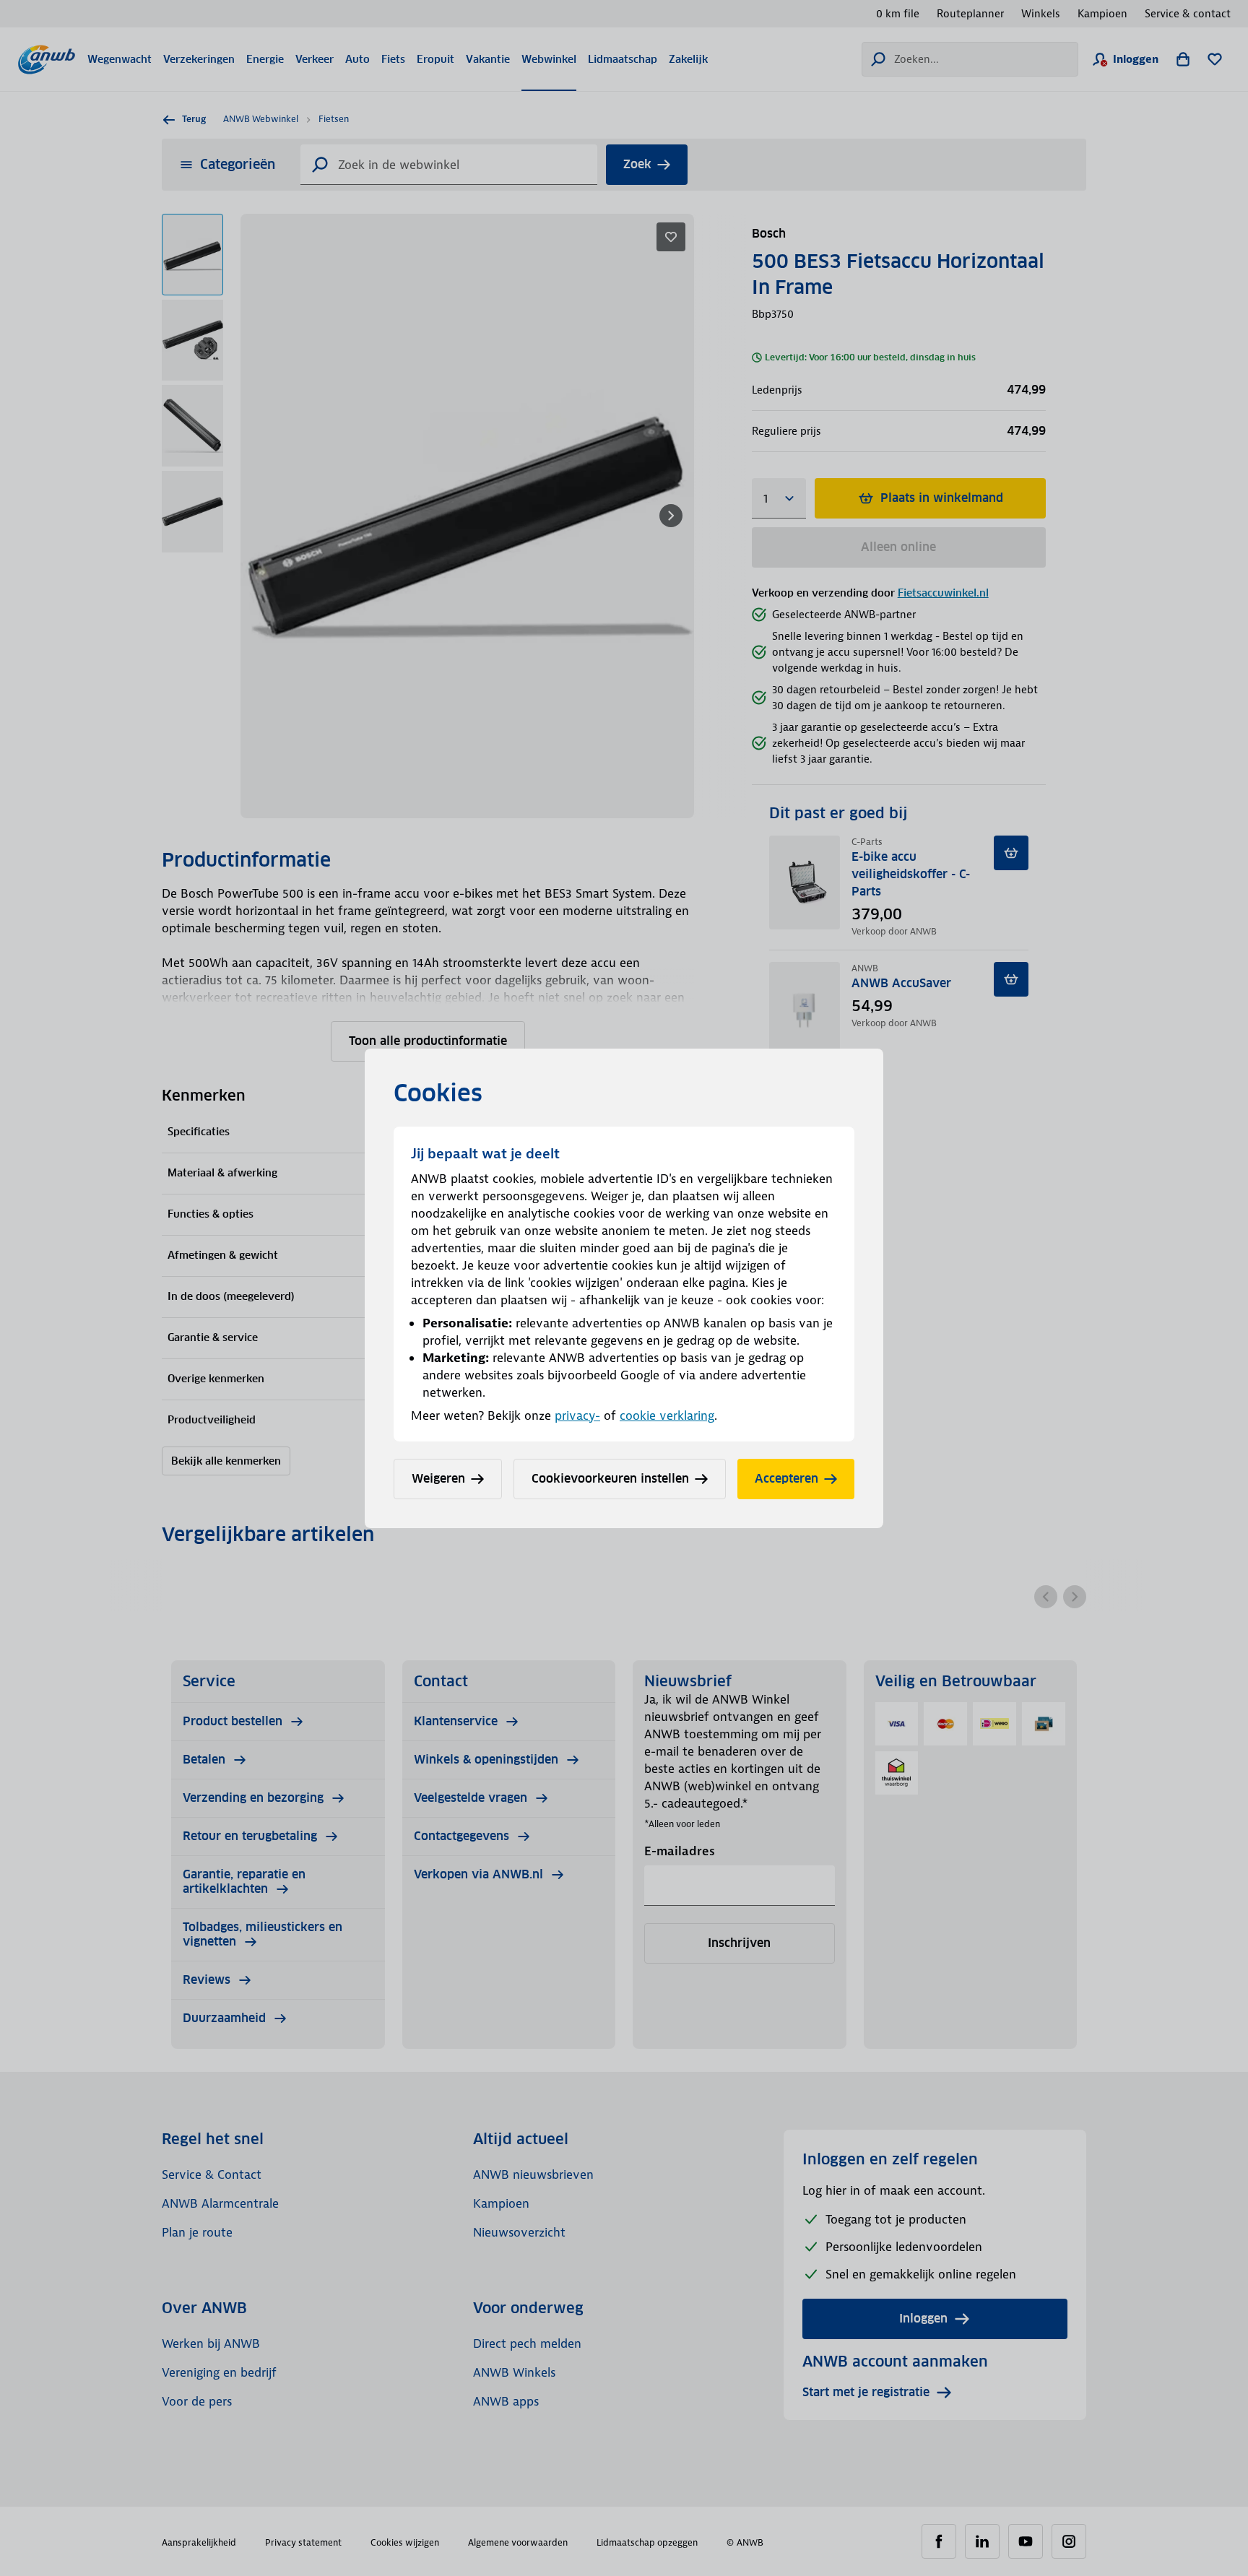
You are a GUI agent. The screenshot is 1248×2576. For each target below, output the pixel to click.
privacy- (577, 1415)
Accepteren (786, 1479)
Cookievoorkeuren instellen (610, 1479)
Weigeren (438, 1479)
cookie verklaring (667, 1415)
